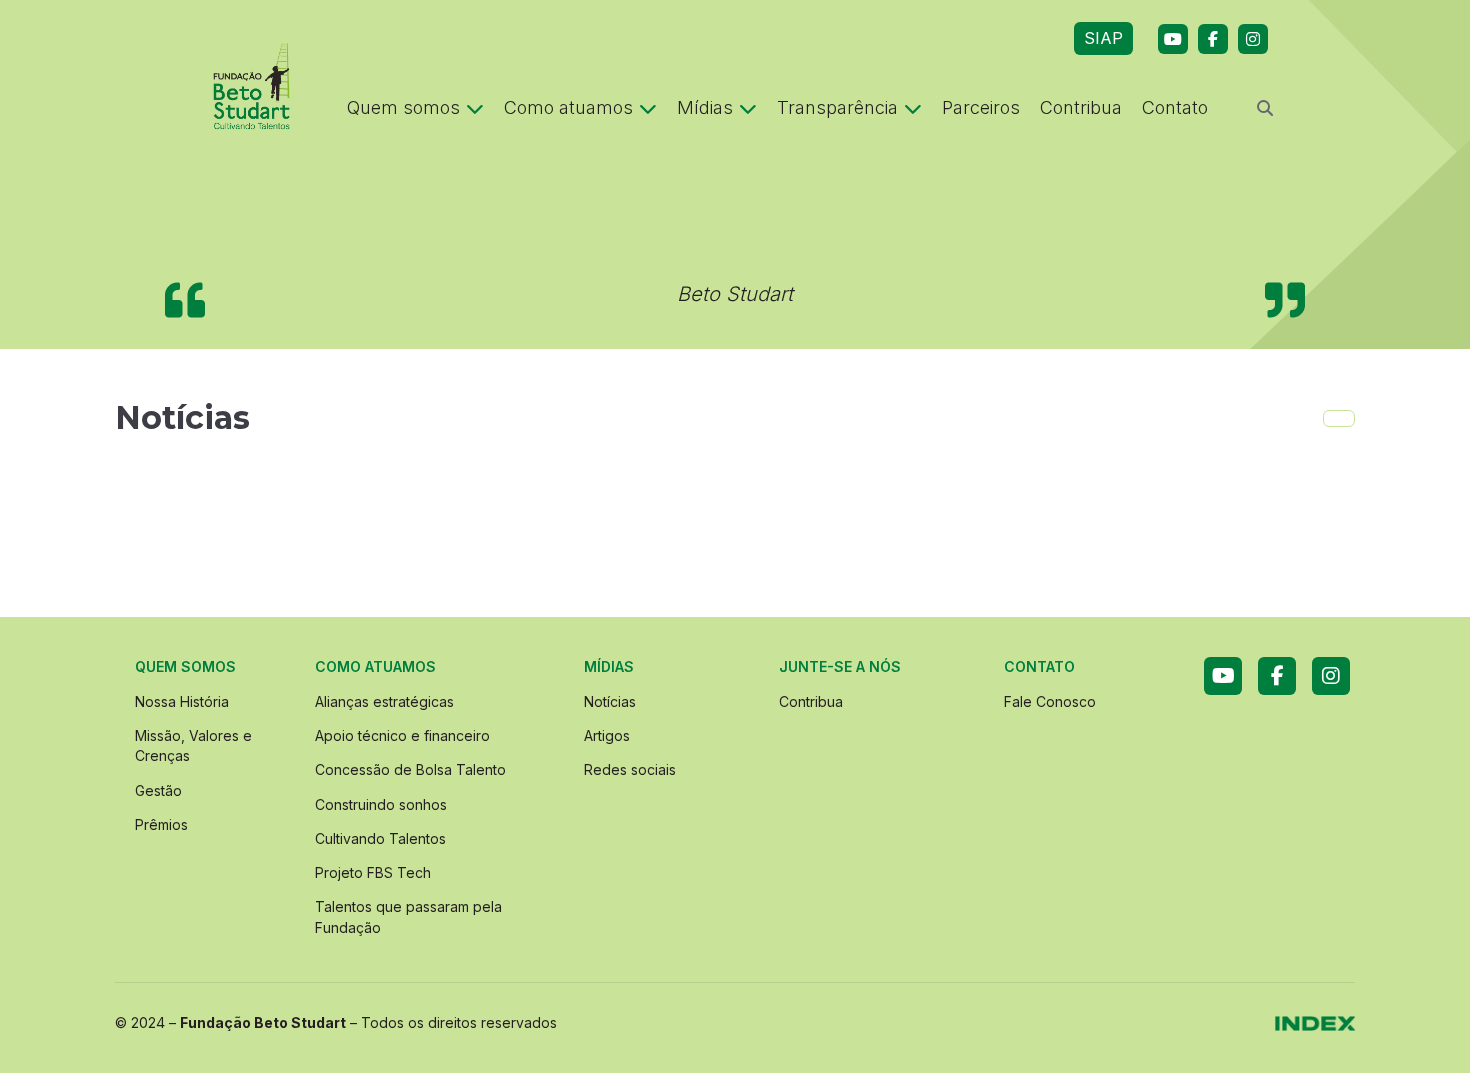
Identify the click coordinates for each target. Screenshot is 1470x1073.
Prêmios (161, 824)
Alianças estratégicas (384, 701)
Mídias (705, 107)
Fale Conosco (1050, 701)
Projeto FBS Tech (373, 872)
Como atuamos (568, 107)
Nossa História (182, 701)
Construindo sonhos (381, 804)
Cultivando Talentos (380, 838)
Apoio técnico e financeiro (402, 735)
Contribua (1081, 107)
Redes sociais (630, 769)
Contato (1175, 107)
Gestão (158, 790)
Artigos (607, 735)
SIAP (1103, 38)
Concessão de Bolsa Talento (410, 769)
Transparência (837, 107)
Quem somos (403, 107)
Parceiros (981, 107)
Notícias (610, 701)
